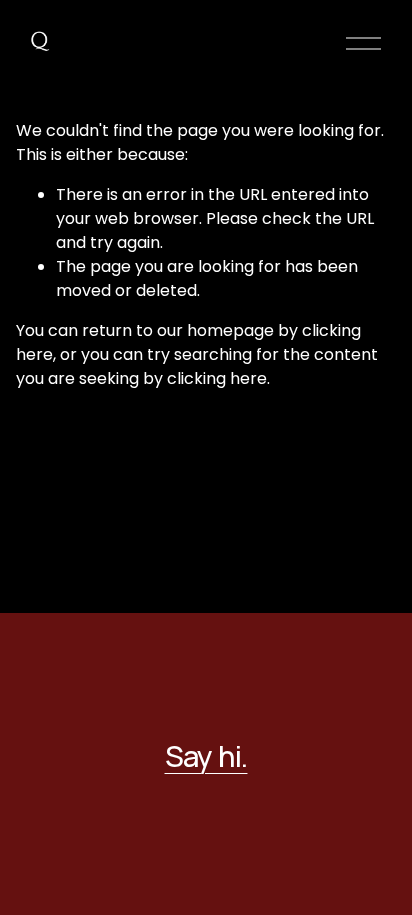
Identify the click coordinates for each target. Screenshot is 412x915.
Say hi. (206, 756)
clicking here (217, 378)
